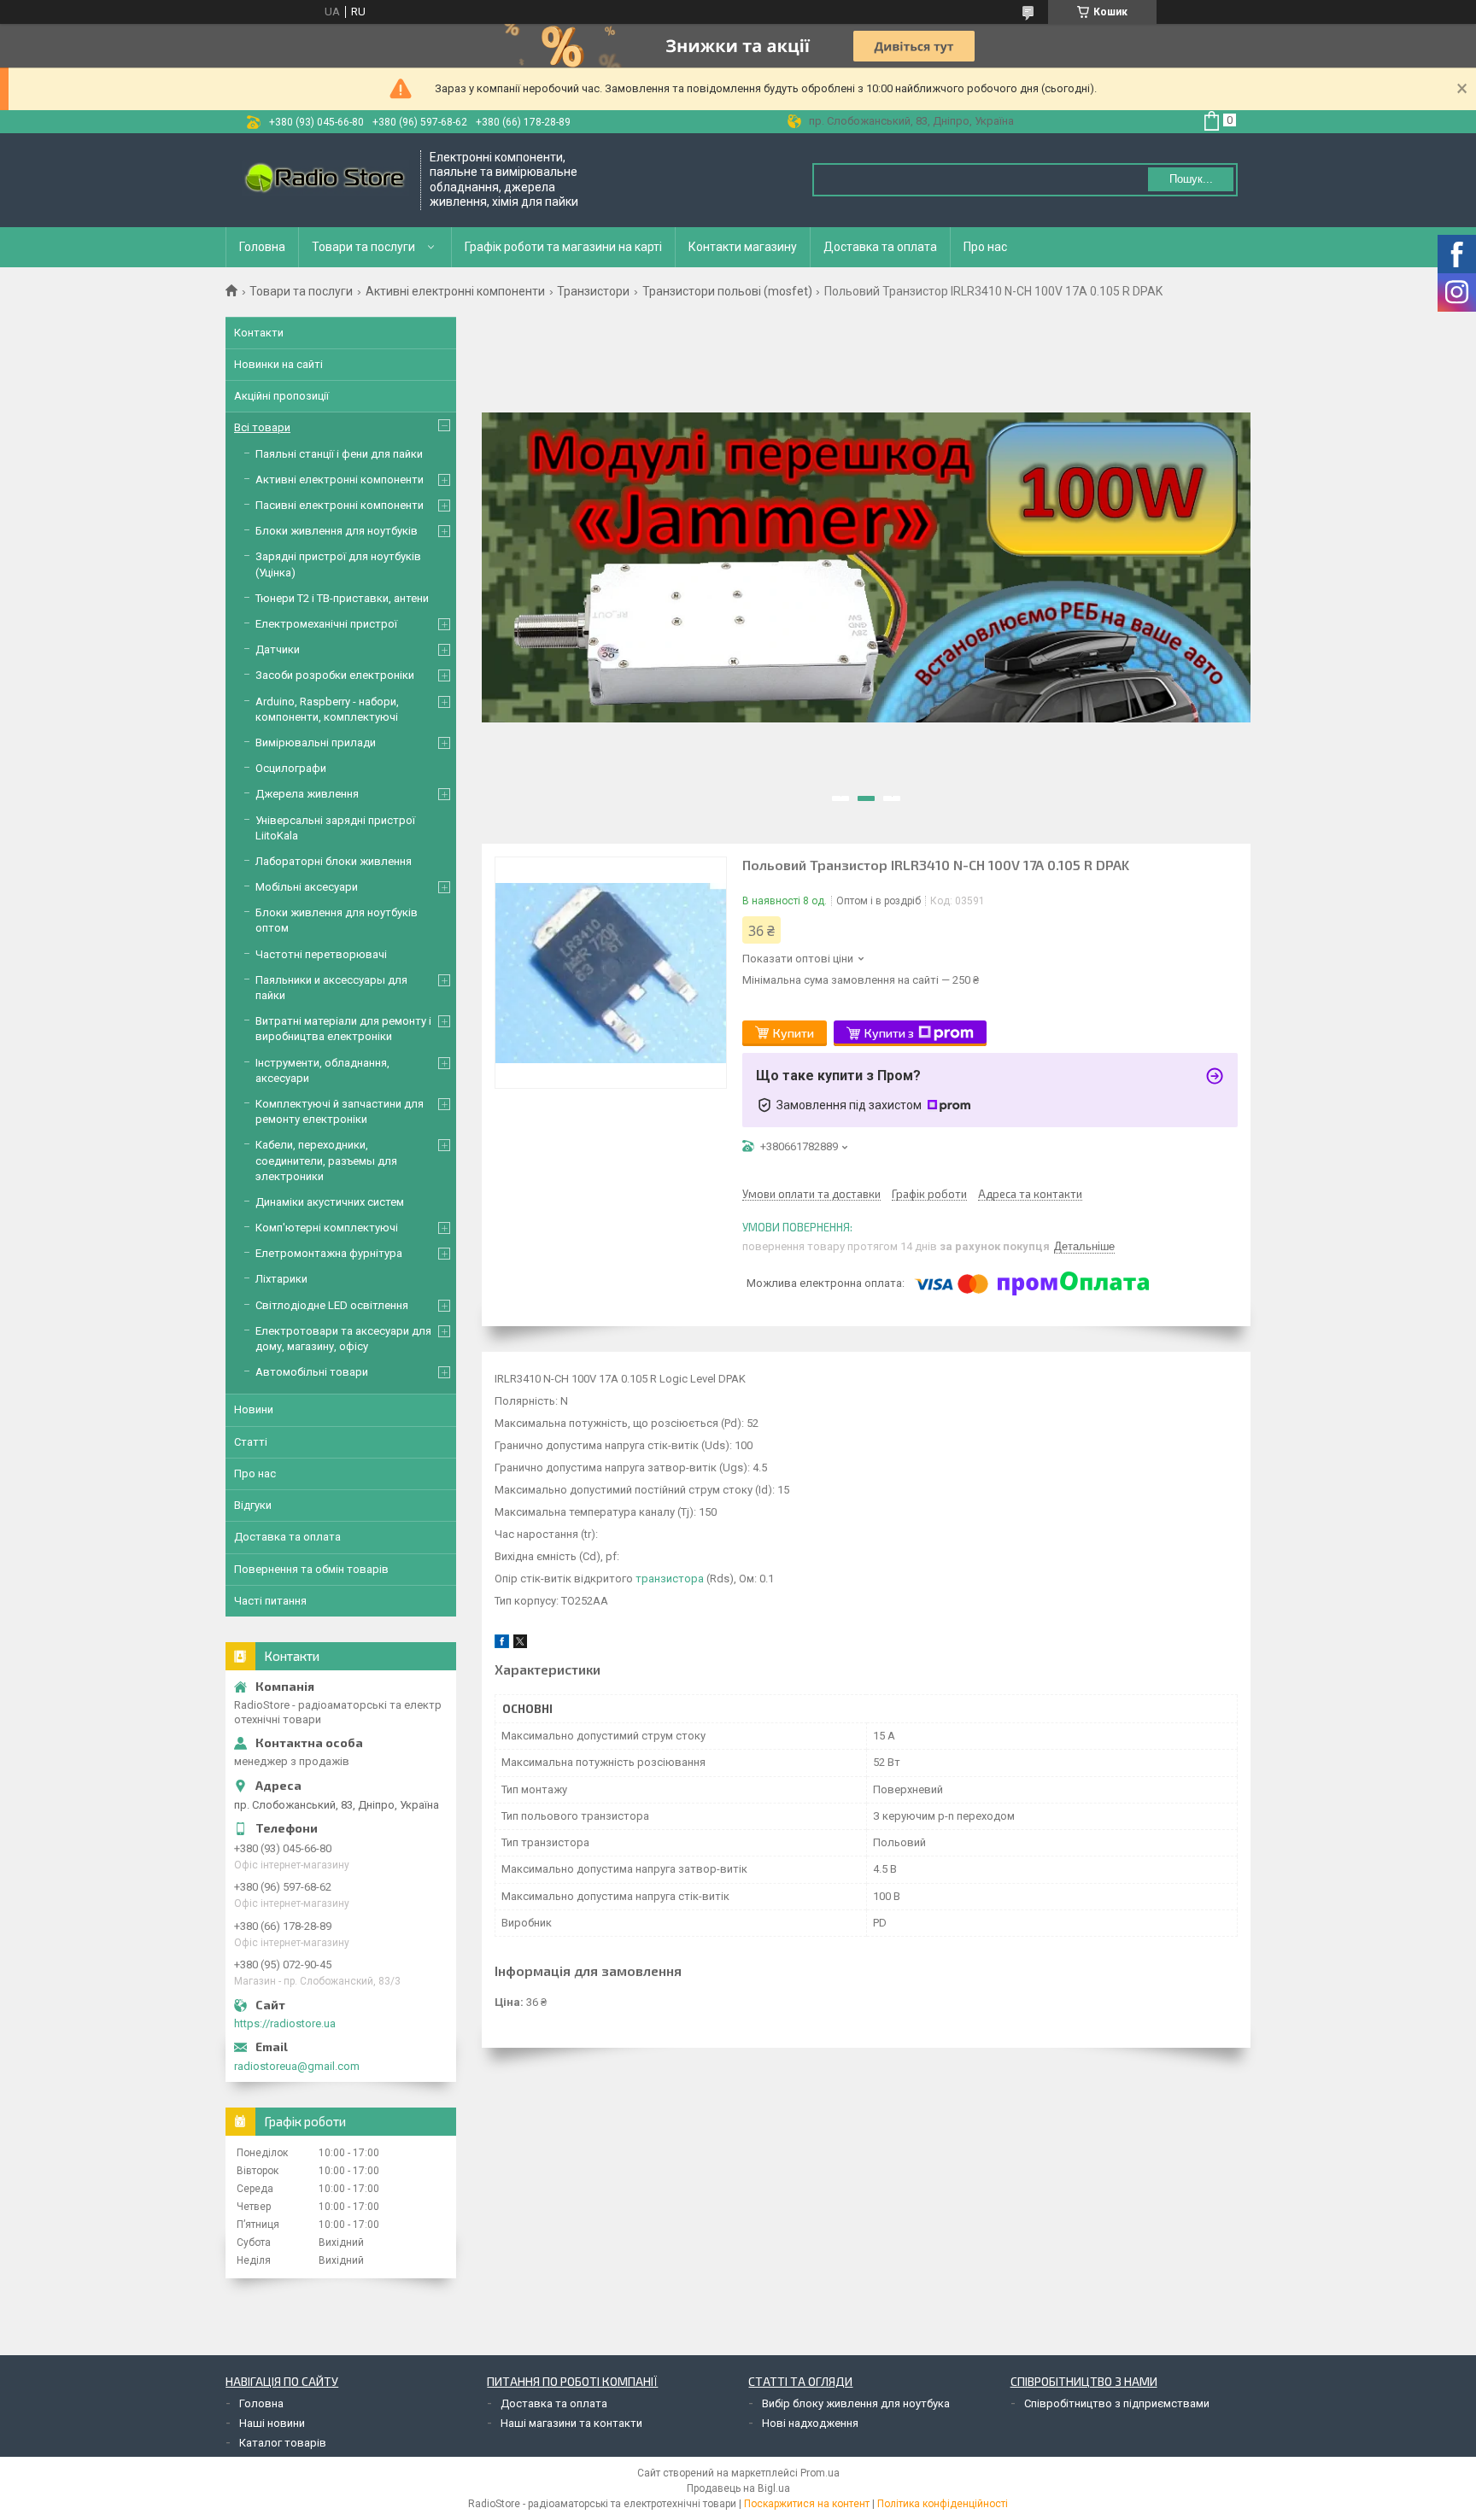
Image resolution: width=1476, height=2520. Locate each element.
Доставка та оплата (880, 247)
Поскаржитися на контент (807, 2504)
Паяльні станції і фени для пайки (339, 454)
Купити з (889, 1033)
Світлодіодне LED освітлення (332, 1305)
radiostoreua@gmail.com (297, 2066)
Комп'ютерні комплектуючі (327, 1228)
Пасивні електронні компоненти (340, 505)
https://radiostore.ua (285, 2023)
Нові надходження (810, 2423)
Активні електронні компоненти (455, 291)
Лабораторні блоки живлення (334, 861)
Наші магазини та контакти (571, 2423)
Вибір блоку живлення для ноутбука (856, 2403)
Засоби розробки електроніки (335, 675)
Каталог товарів (283, 2443)
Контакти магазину (743, 247)
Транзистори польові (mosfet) (727, 291)
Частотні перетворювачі (321, 954)
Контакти (259, 333)
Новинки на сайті (278, 364)
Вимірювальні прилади (316, 743)
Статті (251, 1442)
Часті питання (270, 1601)
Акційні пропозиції (281, 396)
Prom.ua (820, 2473)
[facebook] (502, 1644)
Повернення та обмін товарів (311, 1569)
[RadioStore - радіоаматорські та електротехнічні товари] (324, 180)
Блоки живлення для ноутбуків (337, 531)
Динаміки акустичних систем (330, 1202)
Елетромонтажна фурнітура (329, 1253)
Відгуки (253, 1505)
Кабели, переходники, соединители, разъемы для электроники (326, 1160)
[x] (520, 1644)
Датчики (278, 649)
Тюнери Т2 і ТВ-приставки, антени (342, 598)
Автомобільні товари (312, 1372)
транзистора (670, 1579)
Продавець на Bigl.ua (738, 2488)
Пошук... (1191, 179)
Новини (254, 1409)
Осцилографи (291, 768)
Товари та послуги (363, 247)
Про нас (985, 247)
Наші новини (272, 2423)
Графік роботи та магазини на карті (563, 247)
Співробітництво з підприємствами (1117, 2403)
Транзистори (593, 291)
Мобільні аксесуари (307, 887)
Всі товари (262, 427)
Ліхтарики (281, 1279)
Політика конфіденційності (943, 2504)
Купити (794, 1033)
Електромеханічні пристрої (326, 624)
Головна (262, 247)
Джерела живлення (307, 794)
